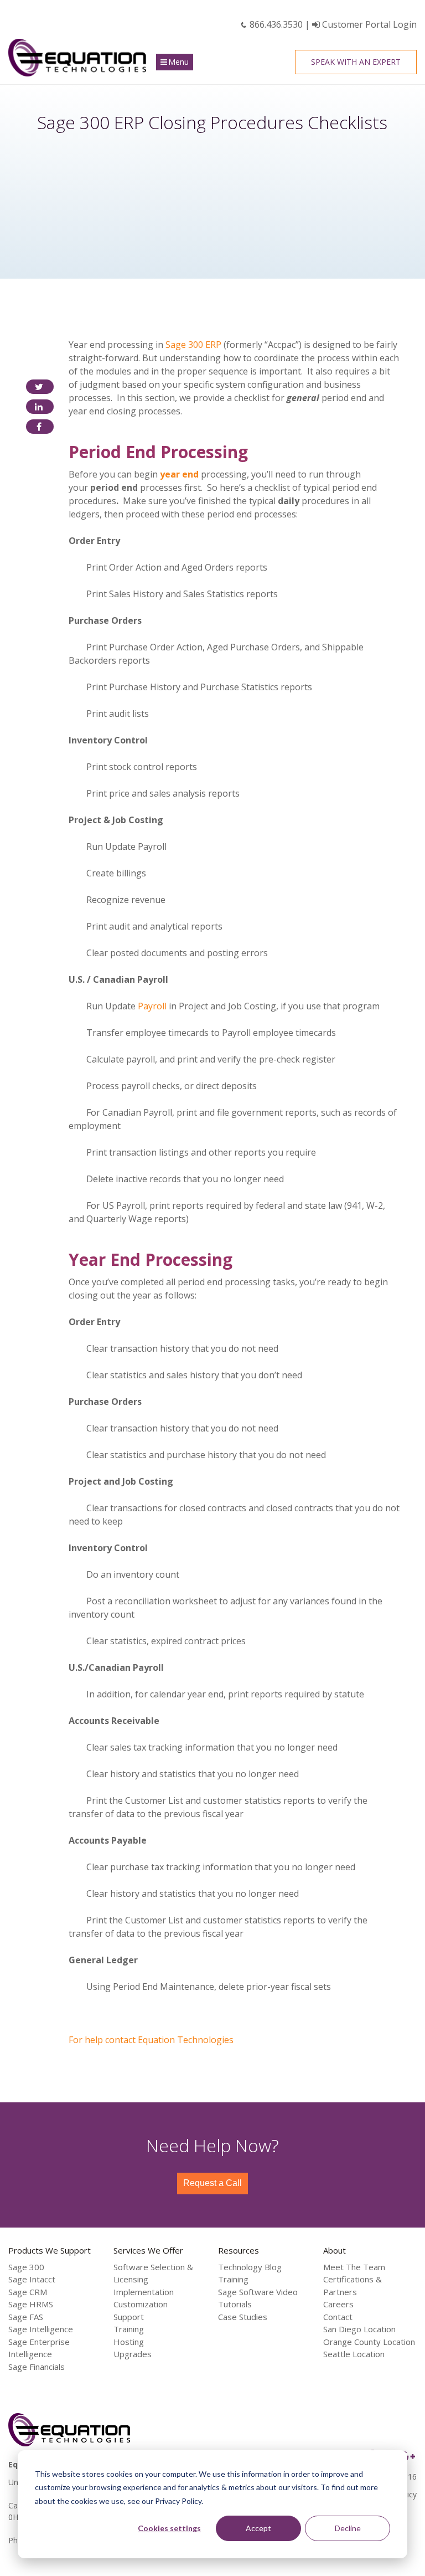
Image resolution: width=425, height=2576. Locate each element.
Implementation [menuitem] (144, 2292)
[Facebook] (40, 427)
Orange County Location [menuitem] (369, 2342)
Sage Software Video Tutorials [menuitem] (258, 2298)
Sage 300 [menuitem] (26, 2267)
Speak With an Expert (356, 62)
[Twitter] (40, 387)
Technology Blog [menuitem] (250, 2267)
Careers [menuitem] (338, 2304)
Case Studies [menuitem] (243, 2317)
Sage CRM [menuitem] (28, 2292)
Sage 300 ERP (193, 345)
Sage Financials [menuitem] (37, 2367)
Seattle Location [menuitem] (354, 2354)
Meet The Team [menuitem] (354, 2267)
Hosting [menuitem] (129, 2342)
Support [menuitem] (129, 2317)
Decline (348, 2528)
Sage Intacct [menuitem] (32, 2279)
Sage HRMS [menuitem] (31, 2304)
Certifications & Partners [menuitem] (353, 2285)
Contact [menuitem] (338, 2317)
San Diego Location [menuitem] (359, 2329)
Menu (178, 62)
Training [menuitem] (129, 2329)
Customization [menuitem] (141, 2304)
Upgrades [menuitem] (133, 2354)
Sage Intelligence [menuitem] (41, 2329)
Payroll (152, 1006)
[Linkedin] (40, 407)
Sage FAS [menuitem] (26, 2317)
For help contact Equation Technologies (151, 2040)
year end (179, 474)
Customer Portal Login (368, 24)
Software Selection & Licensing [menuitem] (153, 2273)
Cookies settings (169, 2528)
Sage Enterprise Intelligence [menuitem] (39, 2348)
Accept (258, 2528)
